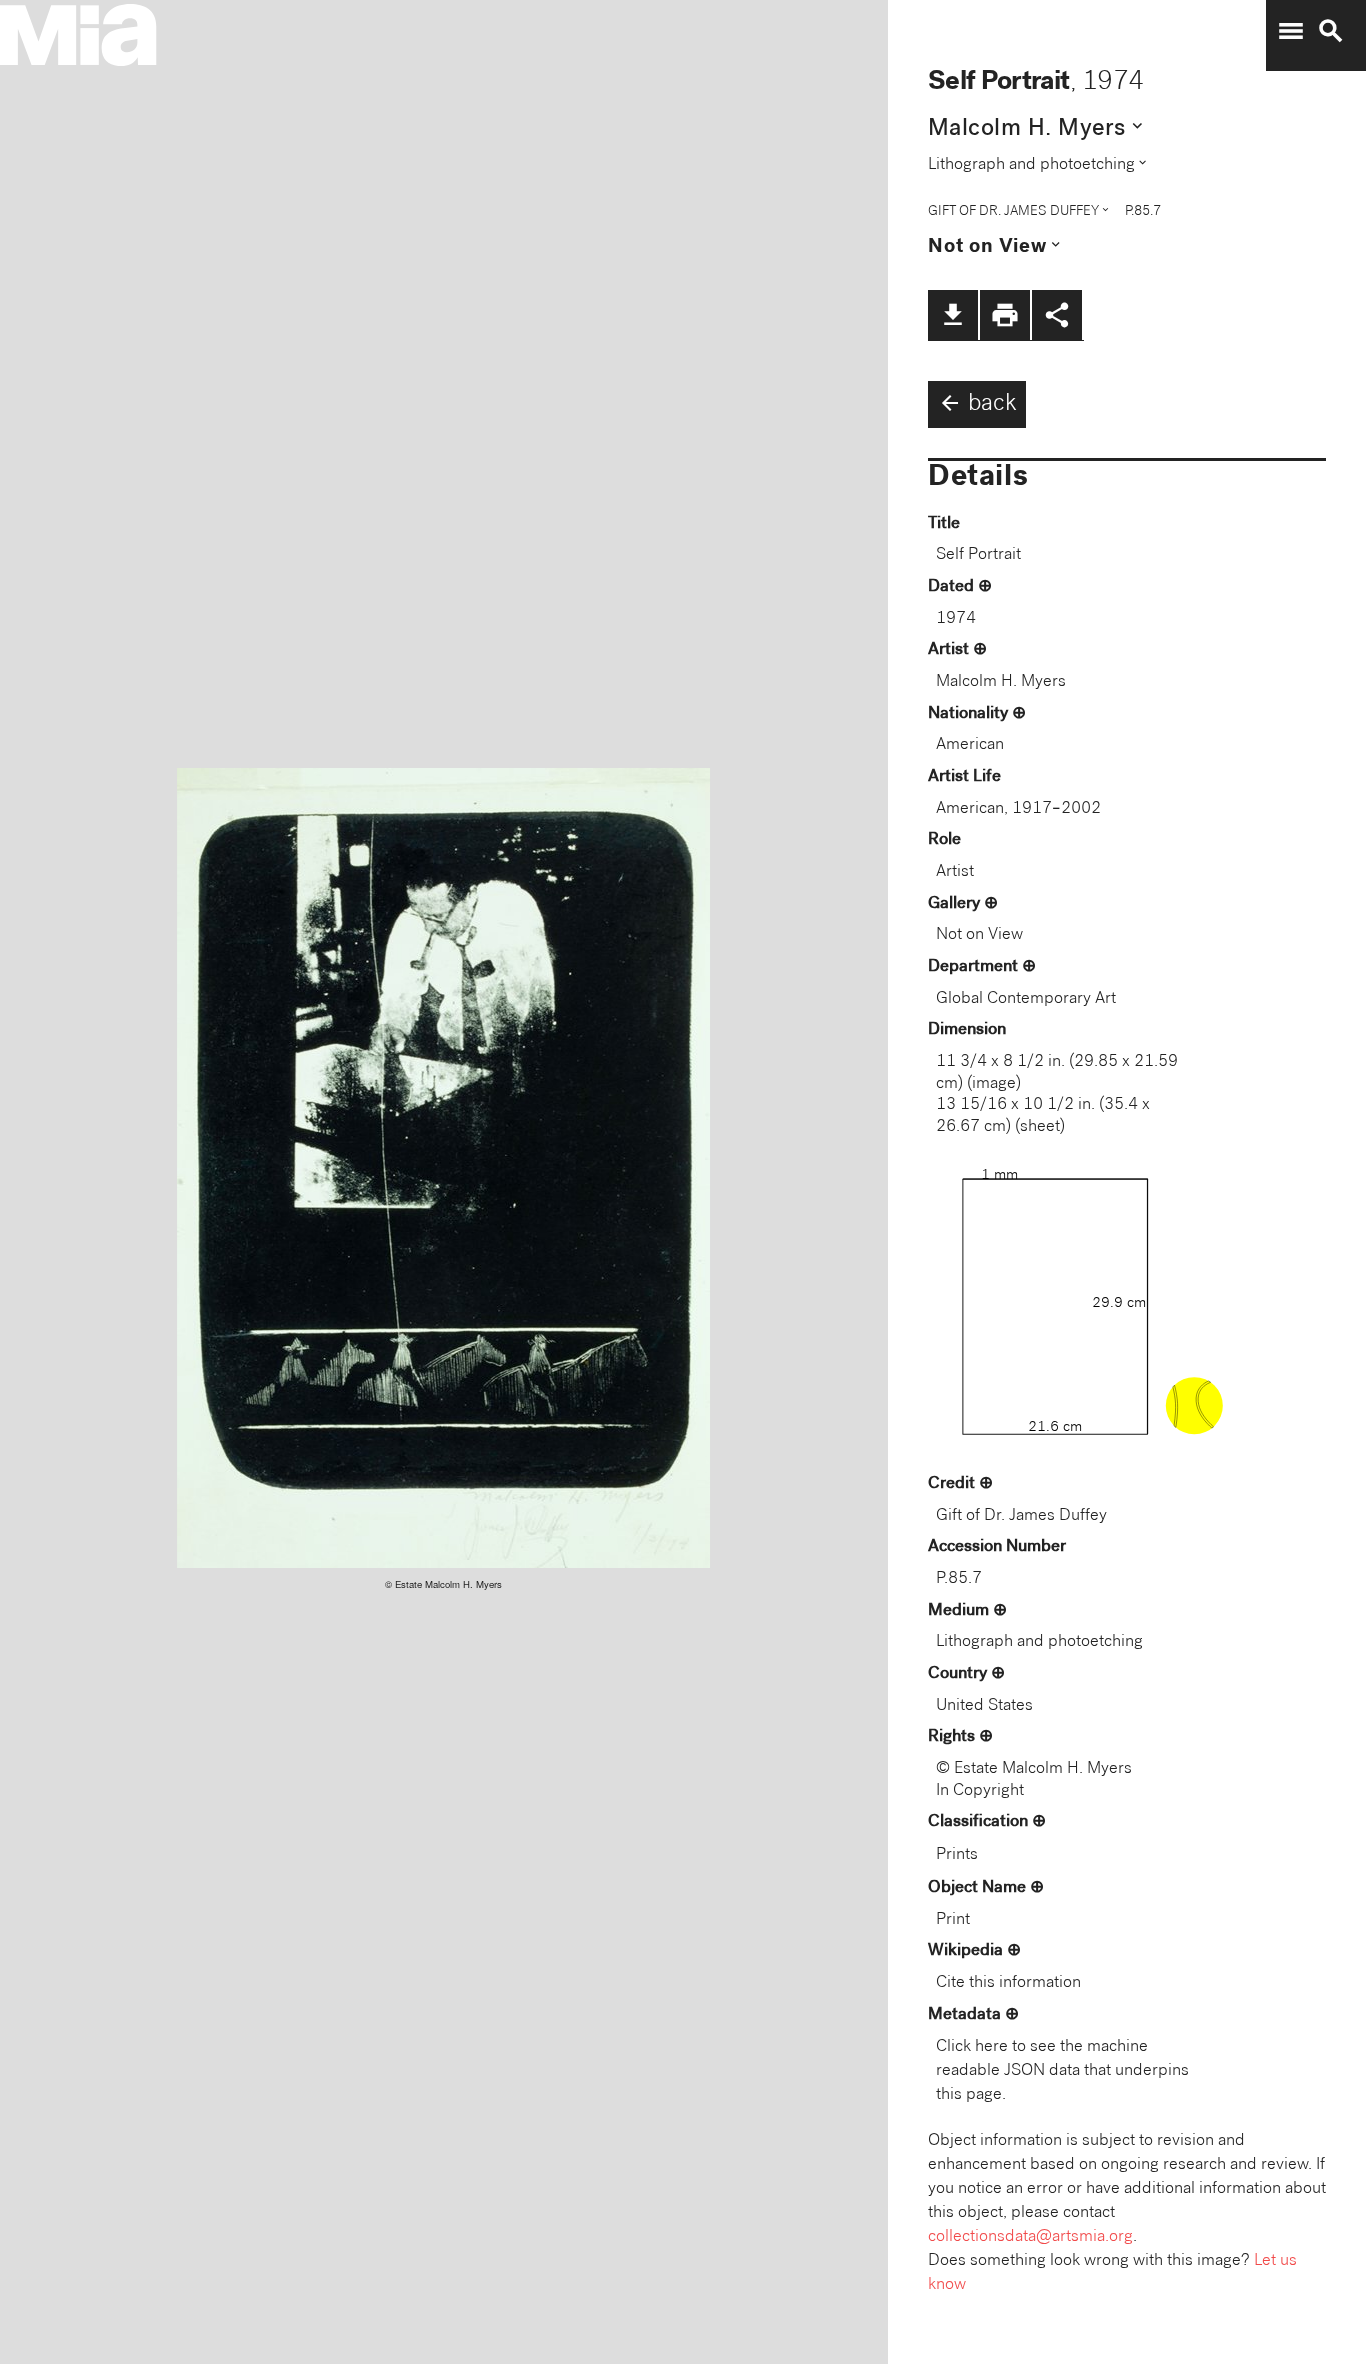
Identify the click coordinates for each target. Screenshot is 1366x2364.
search (1331, 31)
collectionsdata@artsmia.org (1030, 2237)
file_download (953, 315)
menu (1291, 31)
